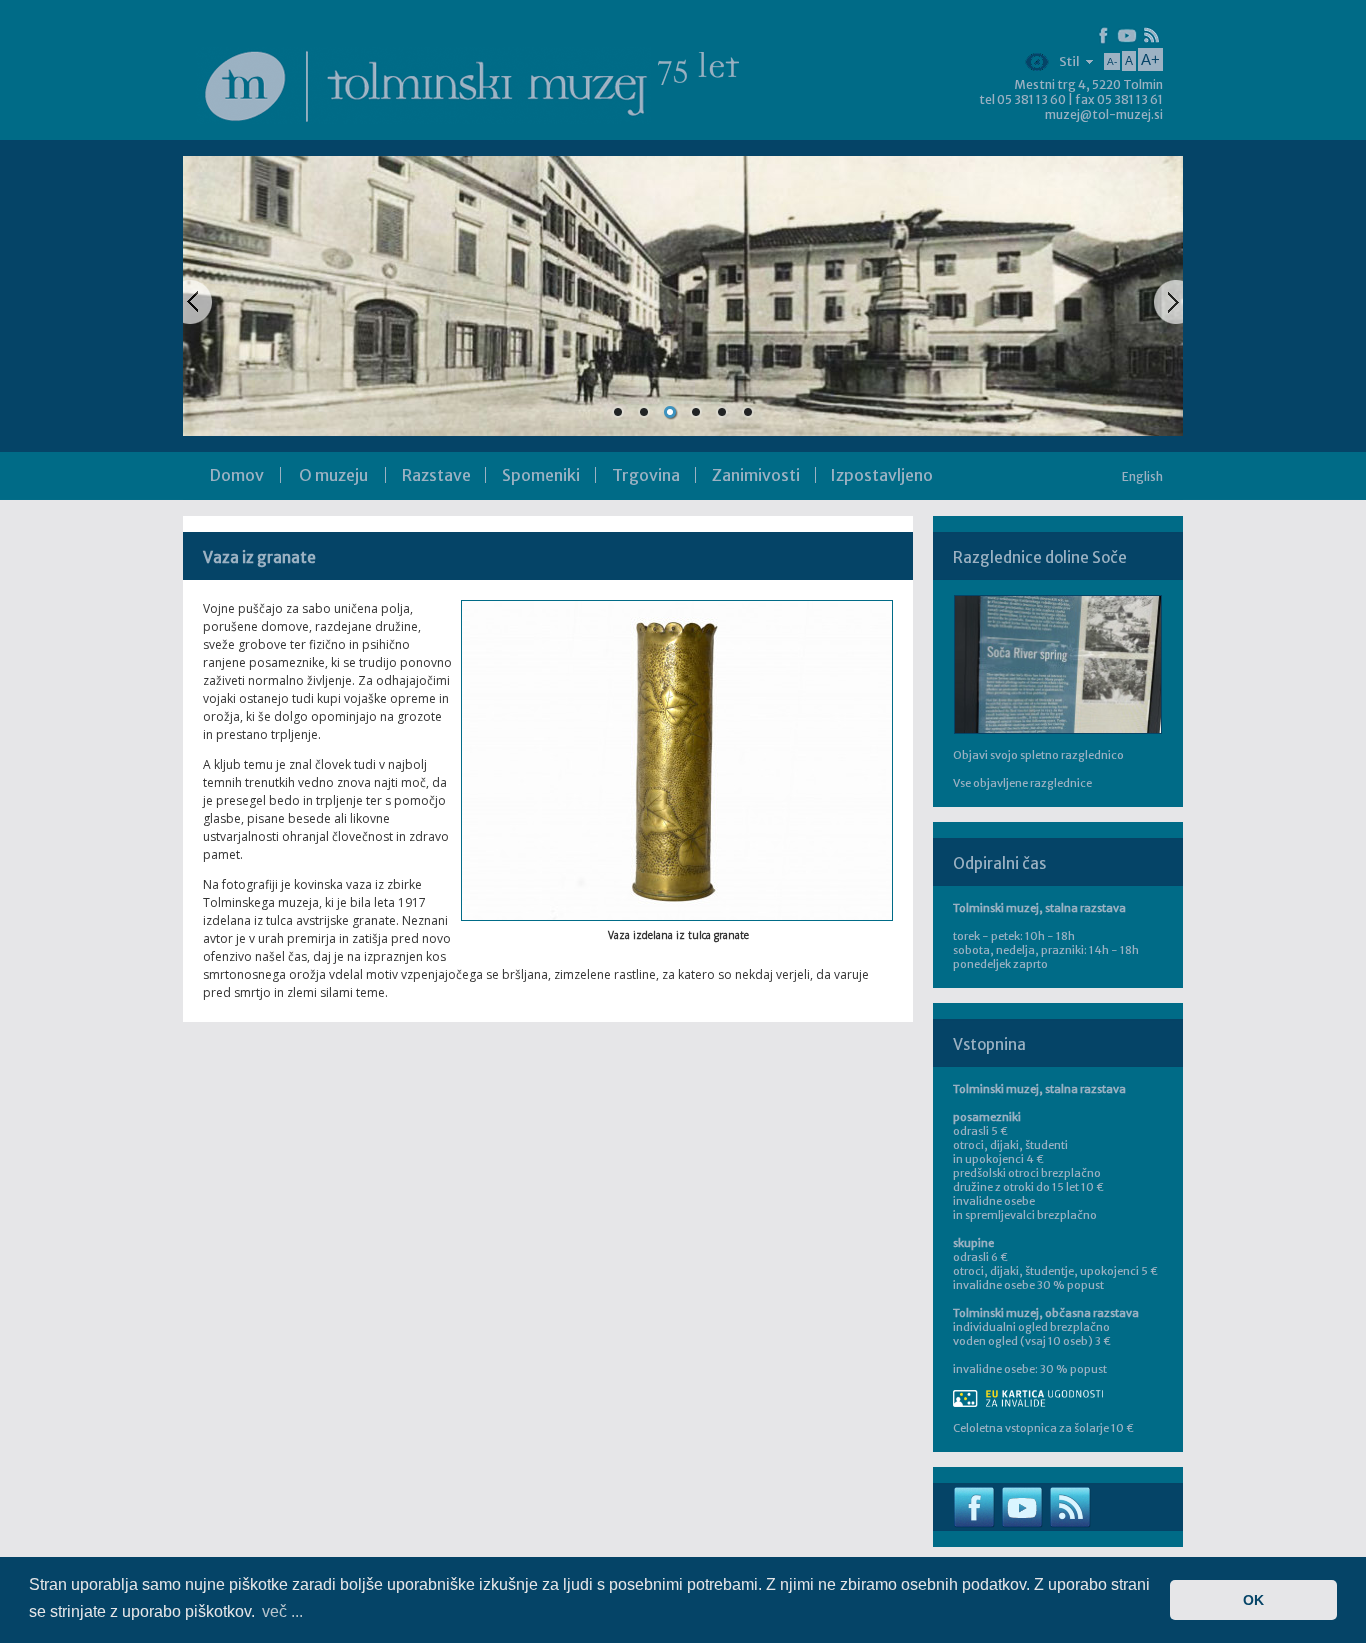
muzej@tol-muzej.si (1104, 114)
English (1142, 476)
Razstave (436, 475)
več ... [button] (282, 1611)
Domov (237, 475)
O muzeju (333, 475)
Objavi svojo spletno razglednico (1038, 755)
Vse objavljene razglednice (1022, 783)
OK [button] (1253, 1600)
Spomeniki (541, 475)
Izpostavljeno (881, 475)
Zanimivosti (756, 475)
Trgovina (646, 475)
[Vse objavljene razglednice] (1058, 664)
